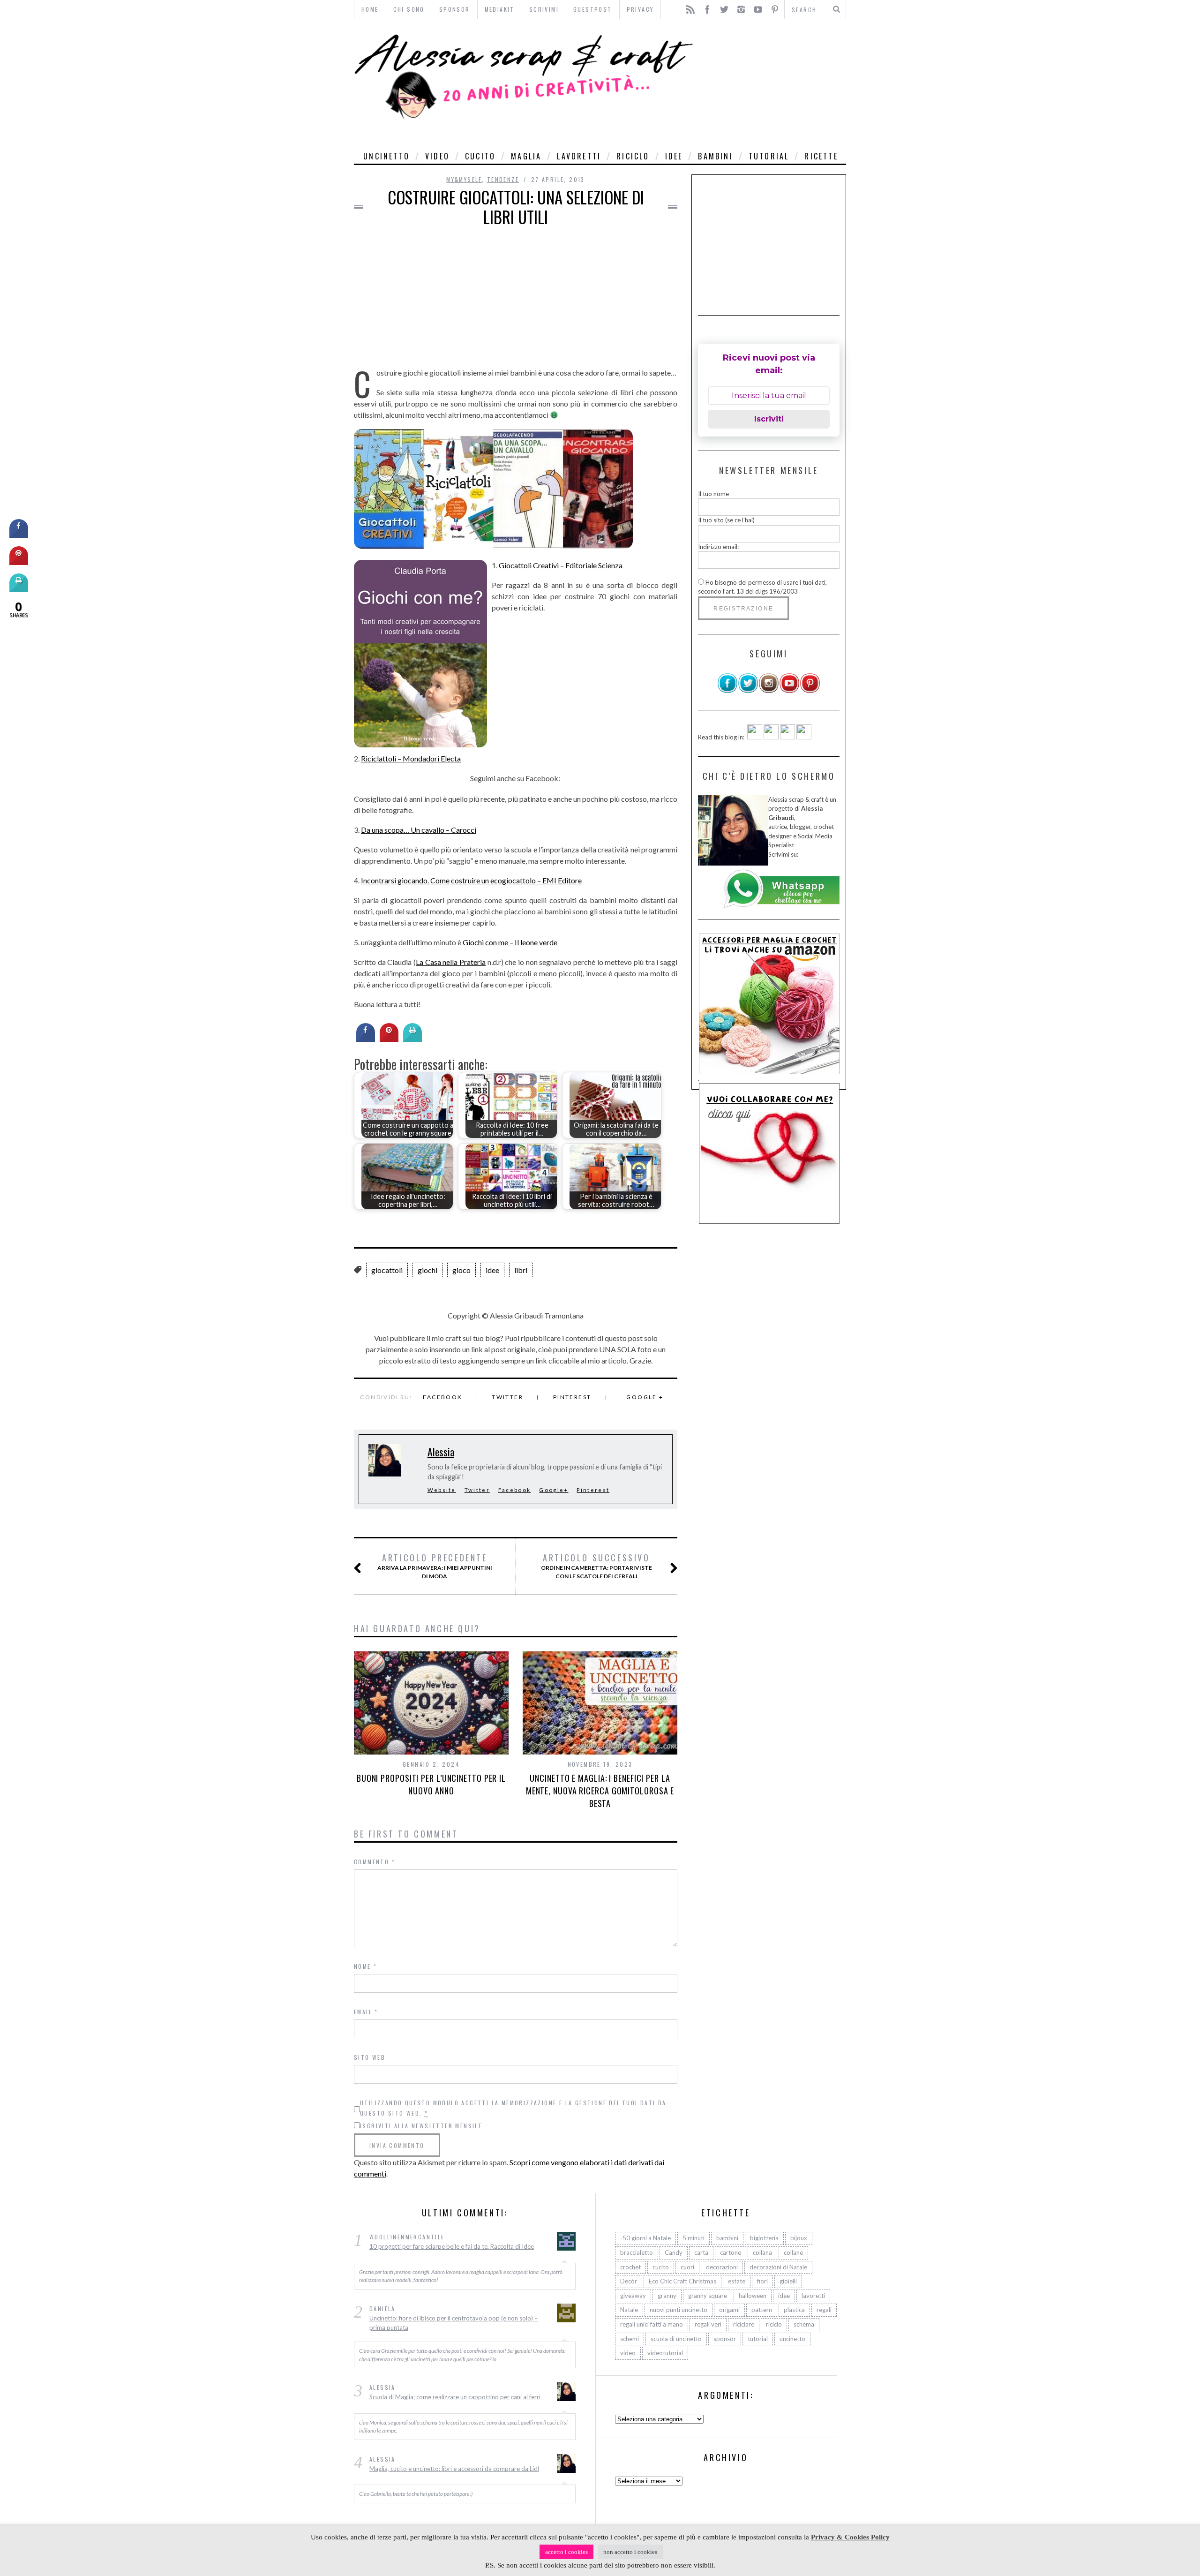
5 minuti (694, 2238)
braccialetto (637, 2252)
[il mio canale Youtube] (789, 691)
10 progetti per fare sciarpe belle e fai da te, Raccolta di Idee (452, 2246)
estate (737, 2281)
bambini (715, 156)
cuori (687, 2267)
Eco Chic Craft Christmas (682, 2281)
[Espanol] (787, 737)
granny (667, 2296)
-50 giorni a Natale (645, 2238)
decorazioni (722, 2267)
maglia (526, 156)
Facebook (442, 1397)
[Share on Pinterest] (389, 1039)
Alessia (441, 1452)
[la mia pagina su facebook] (727, 691)
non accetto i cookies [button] (630, 2552)
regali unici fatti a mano (652, 2324)
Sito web (370, 2057)
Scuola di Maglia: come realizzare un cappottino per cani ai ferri (455, 2397)
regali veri (708, 2324)
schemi (630, 2339)
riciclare (744, 2324)
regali (824, 2310)
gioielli (788, 2281)
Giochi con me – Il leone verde (510, 942)
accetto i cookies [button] (566, 2552)
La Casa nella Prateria (451, 962)
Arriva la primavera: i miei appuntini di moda (435, 1566)
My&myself (464, 179)
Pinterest (572, 1397)
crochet (630, 2267)
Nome (365, 1966)
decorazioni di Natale (778, 2267)
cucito (480, 156)
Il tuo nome (713, 494)
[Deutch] (771, 737)
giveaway (633, 2296)
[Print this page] (412, 1039)
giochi (427, 1270)
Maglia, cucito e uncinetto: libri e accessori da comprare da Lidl (454, 2469)
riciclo (633, 156)
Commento (375, 1862)
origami (729, 2310)
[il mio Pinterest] (810, 691)
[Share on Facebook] (366, 1039)
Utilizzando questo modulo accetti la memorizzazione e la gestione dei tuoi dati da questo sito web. (513, 2108)
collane (793, 2252)
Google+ (554, 1490)
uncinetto (386, 156)
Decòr (629, 2281)
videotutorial (665, 2353)
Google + (645, 1397)
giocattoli (387, 1270)
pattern (762, 2310)
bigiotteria (764, 2238)
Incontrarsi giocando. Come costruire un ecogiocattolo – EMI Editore (471, 880)
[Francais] (804, 737)
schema (804, 2324)
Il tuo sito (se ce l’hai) (726, 520)
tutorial (769, 156)
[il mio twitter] (748, 691)
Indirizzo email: (718, 547)
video (437, 156)
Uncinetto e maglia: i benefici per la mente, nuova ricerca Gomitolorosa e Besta (600, 1791)
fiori (762, 2281)
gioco (461, 1270)
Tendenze (503, 179)
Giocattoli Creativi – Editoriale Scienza (561, 565)
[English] (755, 737)
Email (366, 2012)
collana (762, 2252)
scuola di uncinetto (676, 2339)
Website (442, 1490)
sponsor (725, 2339)
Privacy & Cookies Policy (850, 2537)
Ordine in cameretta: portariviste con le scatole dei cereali (596, 1566)
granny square (708, 2296)
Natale (629, 2310)
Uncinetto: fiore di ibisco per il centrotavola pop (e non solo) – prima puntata (454, 2323)
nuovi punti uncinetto (679, 2310)
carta (701, 2252)
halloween (753, 2296)
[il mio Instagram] (769, 691)
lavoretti (579, 156)
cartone (731, 2252)
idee (674, 156)
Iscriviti (769, 419)
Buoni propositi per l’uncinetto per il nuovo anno (431, 1784)
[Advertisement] (772, 83)
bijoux (799, 2238)
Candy (674, 2252)
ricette (821, 156)
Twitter (507, 1397)
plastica (794, 2310)
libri (521, 1270)
